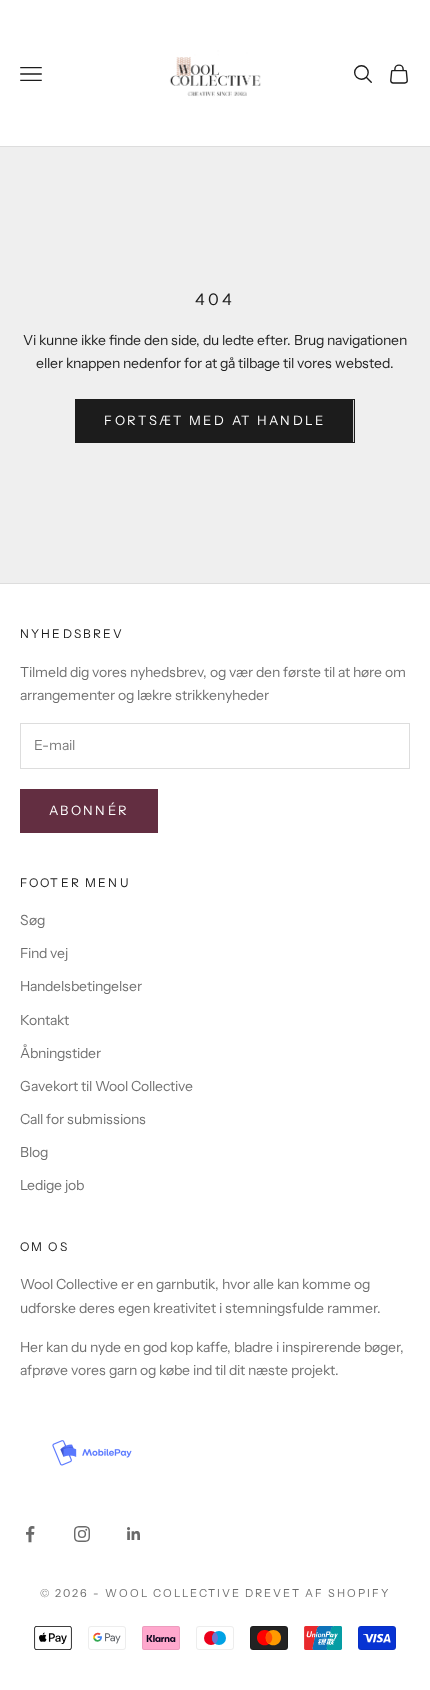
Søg (32, 920)
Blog (34, 1152)
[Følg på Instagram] (82, 1534)
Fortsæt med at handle (214, 420)
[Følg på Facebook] (30, 1534)
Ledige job (52, 1185)
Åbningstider (60, 1053)
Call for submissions (83, 1119)
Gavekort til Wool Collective (106, 1086)
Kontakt (44, 1020)
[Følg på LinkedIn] (134, 1534)
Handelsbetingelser (81, 986)
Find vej (44, 953)
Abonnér (89, 810)
